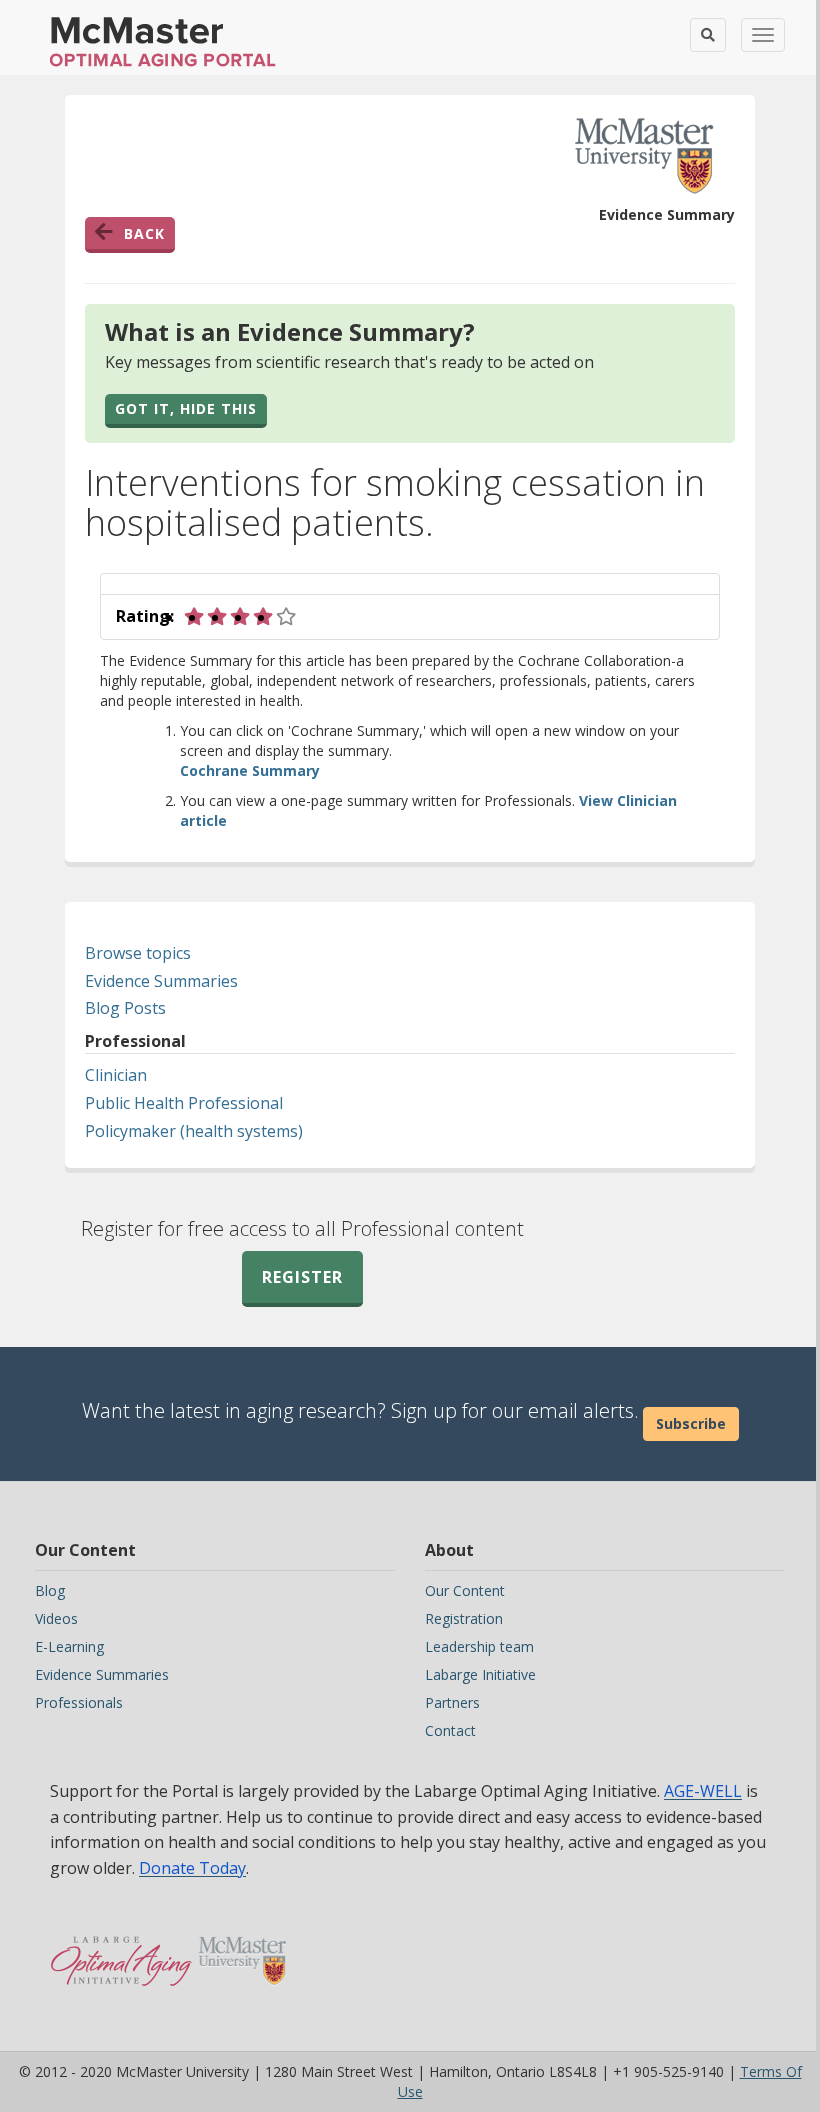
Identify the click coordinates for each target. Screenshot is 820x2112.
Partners (452, 1702)
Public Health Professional (184, 1103)
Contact (450, 1730)
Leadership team (479, 1646)
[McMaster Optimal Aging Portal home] (121, 1951)
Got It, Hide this (186, 408)
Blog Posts (125, 1008)
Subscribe (691, 1423)
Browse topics (138, 953)
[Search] (708, 35)
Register (302, 1277)
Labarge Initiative (480, 1674)
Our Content (465, 1590)
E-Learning (69, 1646)
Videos (56, 1618)
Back (144, 233)
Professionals (79, 1702)
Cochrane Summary (250, 770)
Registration (464, 1618)
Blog (50, 1590)
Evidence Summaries (161, 981)
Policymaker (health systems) (194, 1131)
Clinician (116, 1075)
